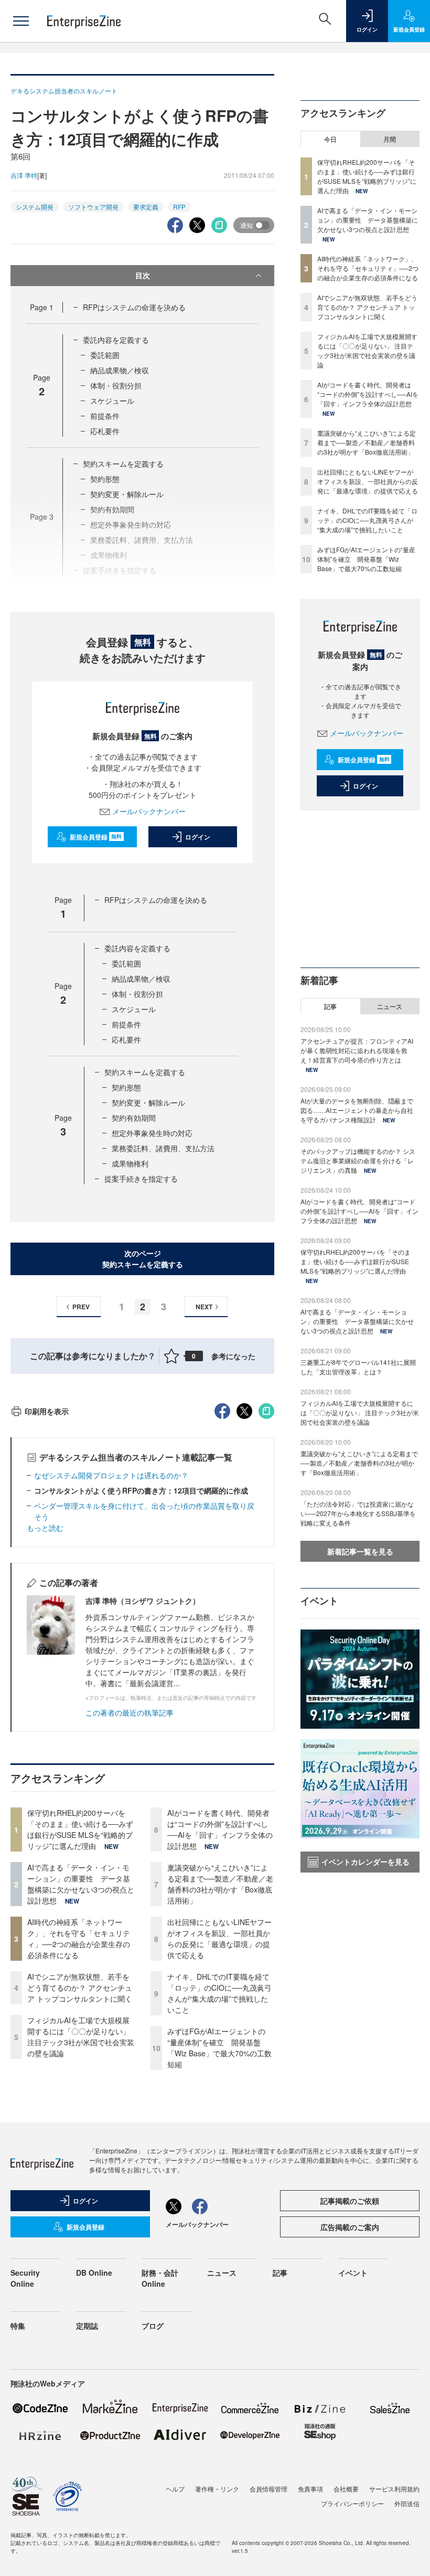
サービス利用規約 (394, 2489)
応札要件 (105, 431)
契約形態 (105, 479)
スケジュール (112, 401)
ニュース (390, 1006)
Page (42, 307)
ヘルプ (175, 2489)
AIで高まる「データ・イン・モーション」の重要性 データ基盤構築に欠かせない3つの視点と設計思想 (81, 1884)
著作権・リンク (217, 2489)
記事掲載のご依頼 (350, 2201)
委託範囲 (105, 355)
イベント (353, 2273)
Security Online (25, 2278)
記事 (330, 1006)
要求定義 (146, 207)
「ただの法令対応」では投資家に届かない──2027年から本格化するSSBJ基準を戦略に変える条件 (358, 1513)
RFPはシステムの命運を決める (134, 307)
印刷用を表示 (47, 1411)
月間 (390, 139)
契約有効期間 (134, 1118)
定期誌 (87, 2326)
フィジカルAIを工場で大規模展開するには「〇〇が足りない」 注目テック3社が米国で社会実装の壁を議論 (81, 2037)
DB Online (94, 2273)
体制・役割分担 (116, 385)
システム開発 (35, 207)
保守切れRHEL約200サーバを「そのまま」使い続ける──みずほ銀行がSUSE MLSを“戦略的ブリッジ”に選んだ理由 (80, 1829)
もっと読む (45, 1528)
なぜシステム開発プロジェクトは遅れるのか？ (111, 1475)
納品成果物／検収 (120, 370)
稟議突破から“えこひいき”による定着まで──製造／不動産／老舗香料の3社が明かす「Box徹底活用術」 (220, 1884)
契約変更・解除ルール (127, 494)
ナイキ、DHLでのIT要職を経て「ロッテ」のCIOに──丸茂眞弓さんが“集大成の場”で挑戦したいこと (219, 1993)
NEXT (204, 1307)
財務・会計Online (160, 2278)
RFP (179, 207)
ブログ (153, 2326)
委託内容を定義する (116, 340)
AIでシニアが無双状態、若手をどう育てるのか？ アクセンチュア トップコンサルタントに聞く (80, 1988)
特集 (18, 2326)
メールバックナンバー (149, 811)
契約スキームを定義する (123, 464)
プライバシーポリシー (352, 2503)
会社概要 (346, 2489)
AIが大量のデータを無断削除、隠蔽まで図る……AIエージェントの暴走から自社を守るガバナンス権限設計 (357, 1110)
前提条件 (105, 416)
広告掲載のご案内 (350, 2227)
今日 (330, 139)
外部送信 (407, 2503)
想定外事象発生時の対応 (152, 1133)
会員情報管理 (268, 2489)
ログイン (198, 837)
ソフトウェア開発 (93, 207)
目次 (143, 275)
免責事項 (310, 2489)
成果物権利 (130, 1163)
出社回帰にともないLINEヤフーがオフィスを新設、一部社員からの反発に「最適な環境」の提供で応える (219, 1938)
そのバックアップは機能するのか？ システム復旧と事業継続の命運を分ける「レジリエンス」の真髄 (358, 1160)
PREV (81, 1307)
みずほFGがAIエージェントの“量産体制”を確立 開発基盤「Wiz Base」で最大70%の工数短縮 (219, 2048)
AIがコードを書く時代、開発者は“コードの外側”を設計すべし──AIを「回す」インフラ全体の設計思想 (220, 1829)
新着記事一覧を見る (360, 1551)
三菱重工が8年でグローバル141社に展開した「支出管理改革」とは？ (358, 1367)
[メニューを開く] (21, 21)
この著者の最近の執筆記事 (130, 1712)
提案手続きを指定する (141, 1179)
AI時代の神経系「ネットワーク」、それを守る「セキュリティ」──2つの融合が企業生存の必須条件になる (79, 1938)
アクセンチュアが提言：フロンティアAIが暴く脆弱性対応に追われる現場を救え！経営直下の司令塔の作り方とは (357, 1050)
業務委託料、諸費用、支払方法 (163, 1148)
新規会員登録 (96, 837)
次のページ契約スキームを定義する (143, 1259)
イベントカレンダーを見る (365, 1862)
